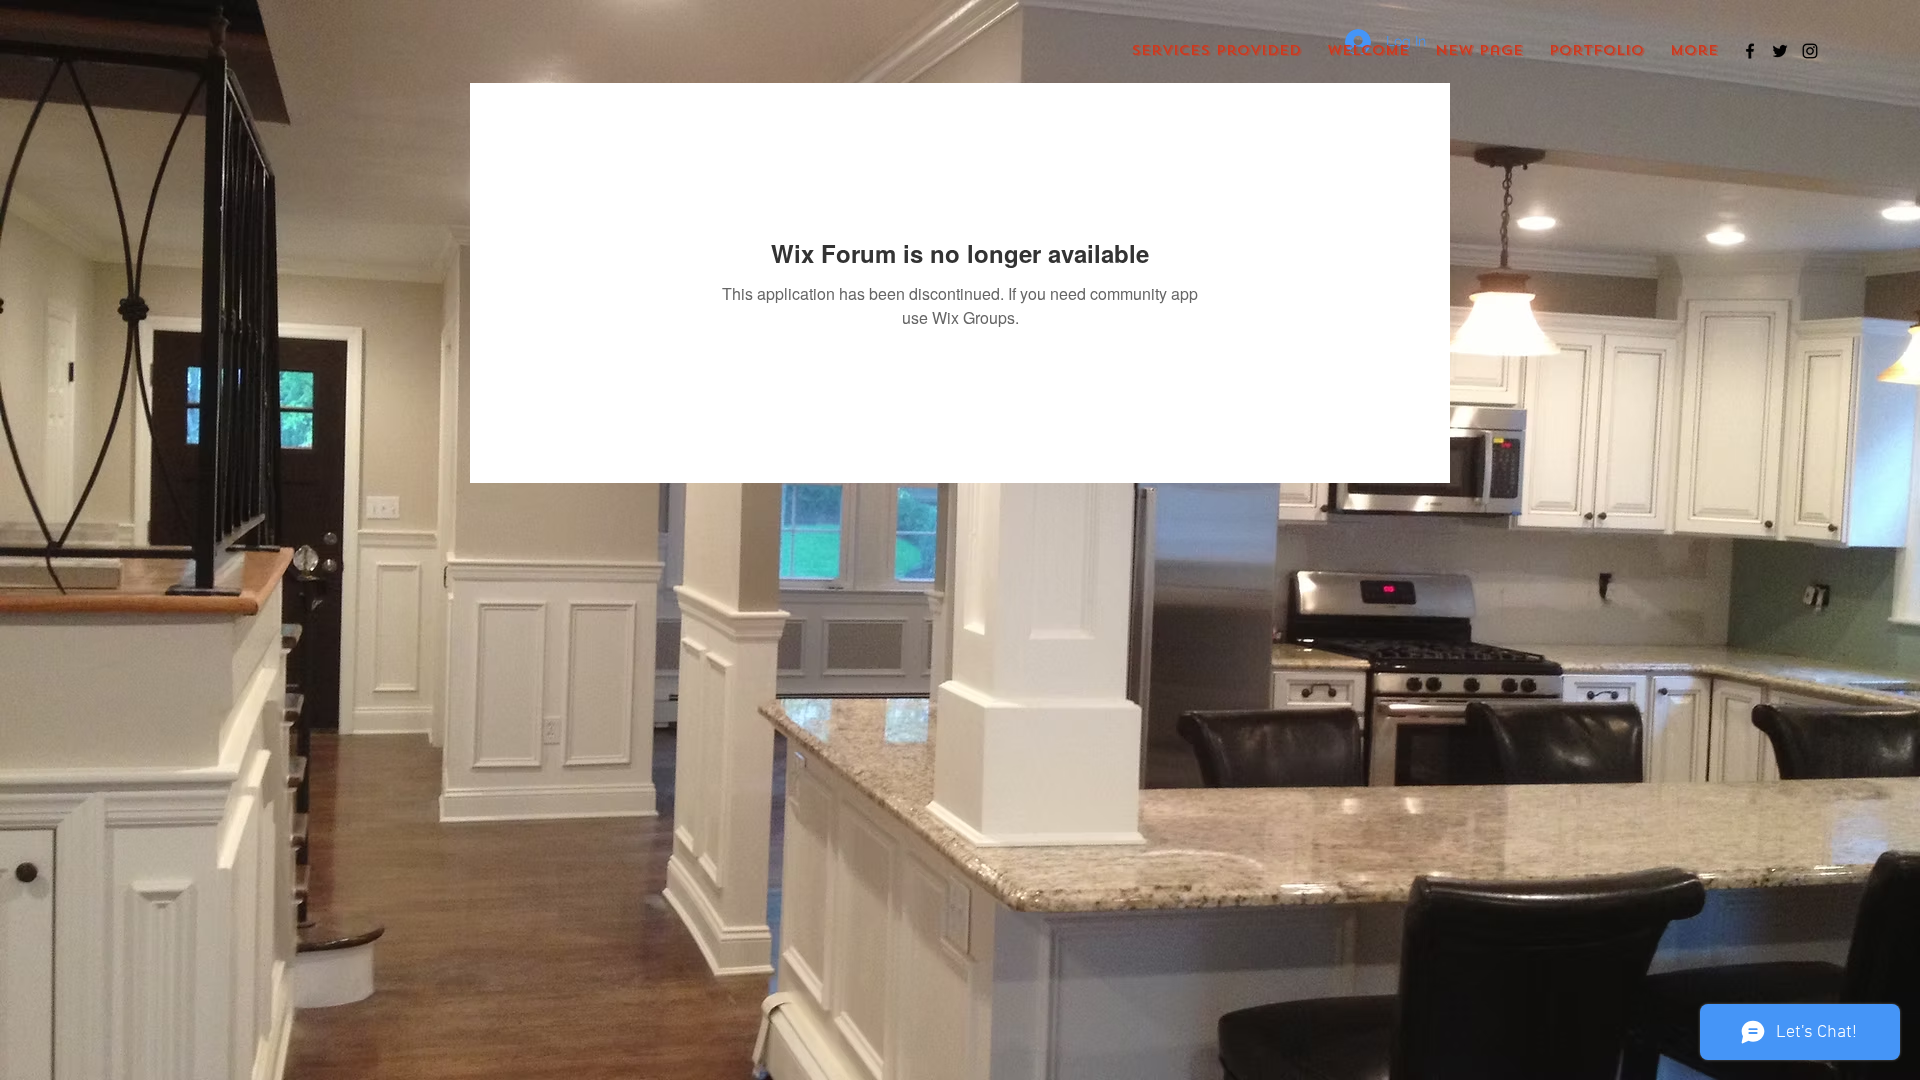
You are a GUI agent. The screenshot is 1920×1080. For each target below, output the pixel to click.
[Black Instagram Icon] (1810, 51)
